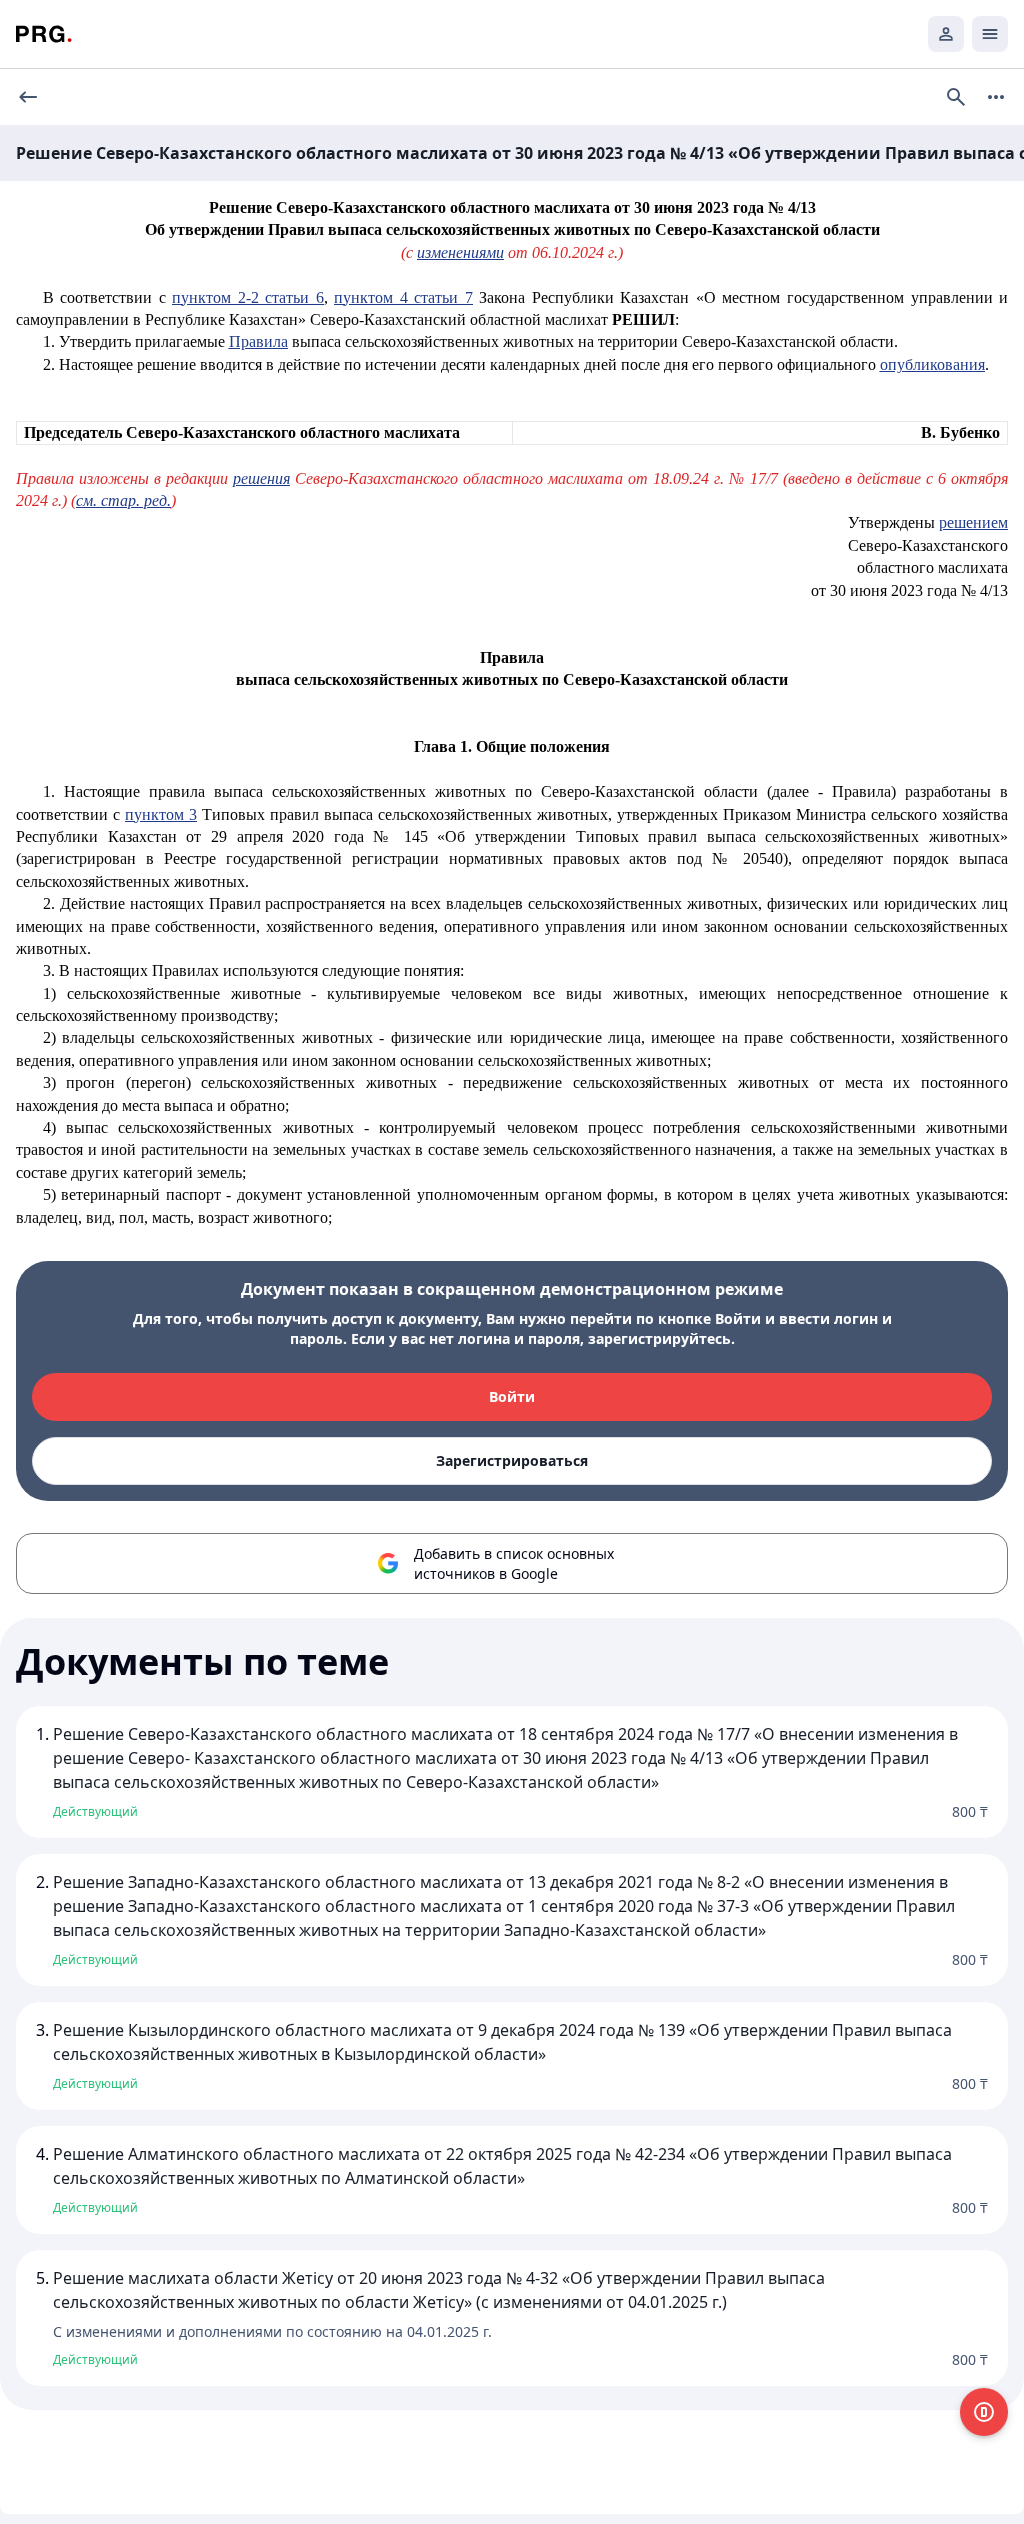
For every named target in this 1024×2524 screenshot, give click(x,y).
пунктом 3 (161, 814)
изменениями (460, 252)
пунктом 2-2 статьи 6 (248, 297)
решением (973, 522)
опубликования (932, 364)
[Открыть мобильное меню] (990, 34)
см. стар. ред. (123, 500)
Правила (258, 341)
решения (261, 478)
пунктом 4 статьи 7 (403, 297)
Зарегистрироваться (512, 1460)
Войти (512, 1396)
